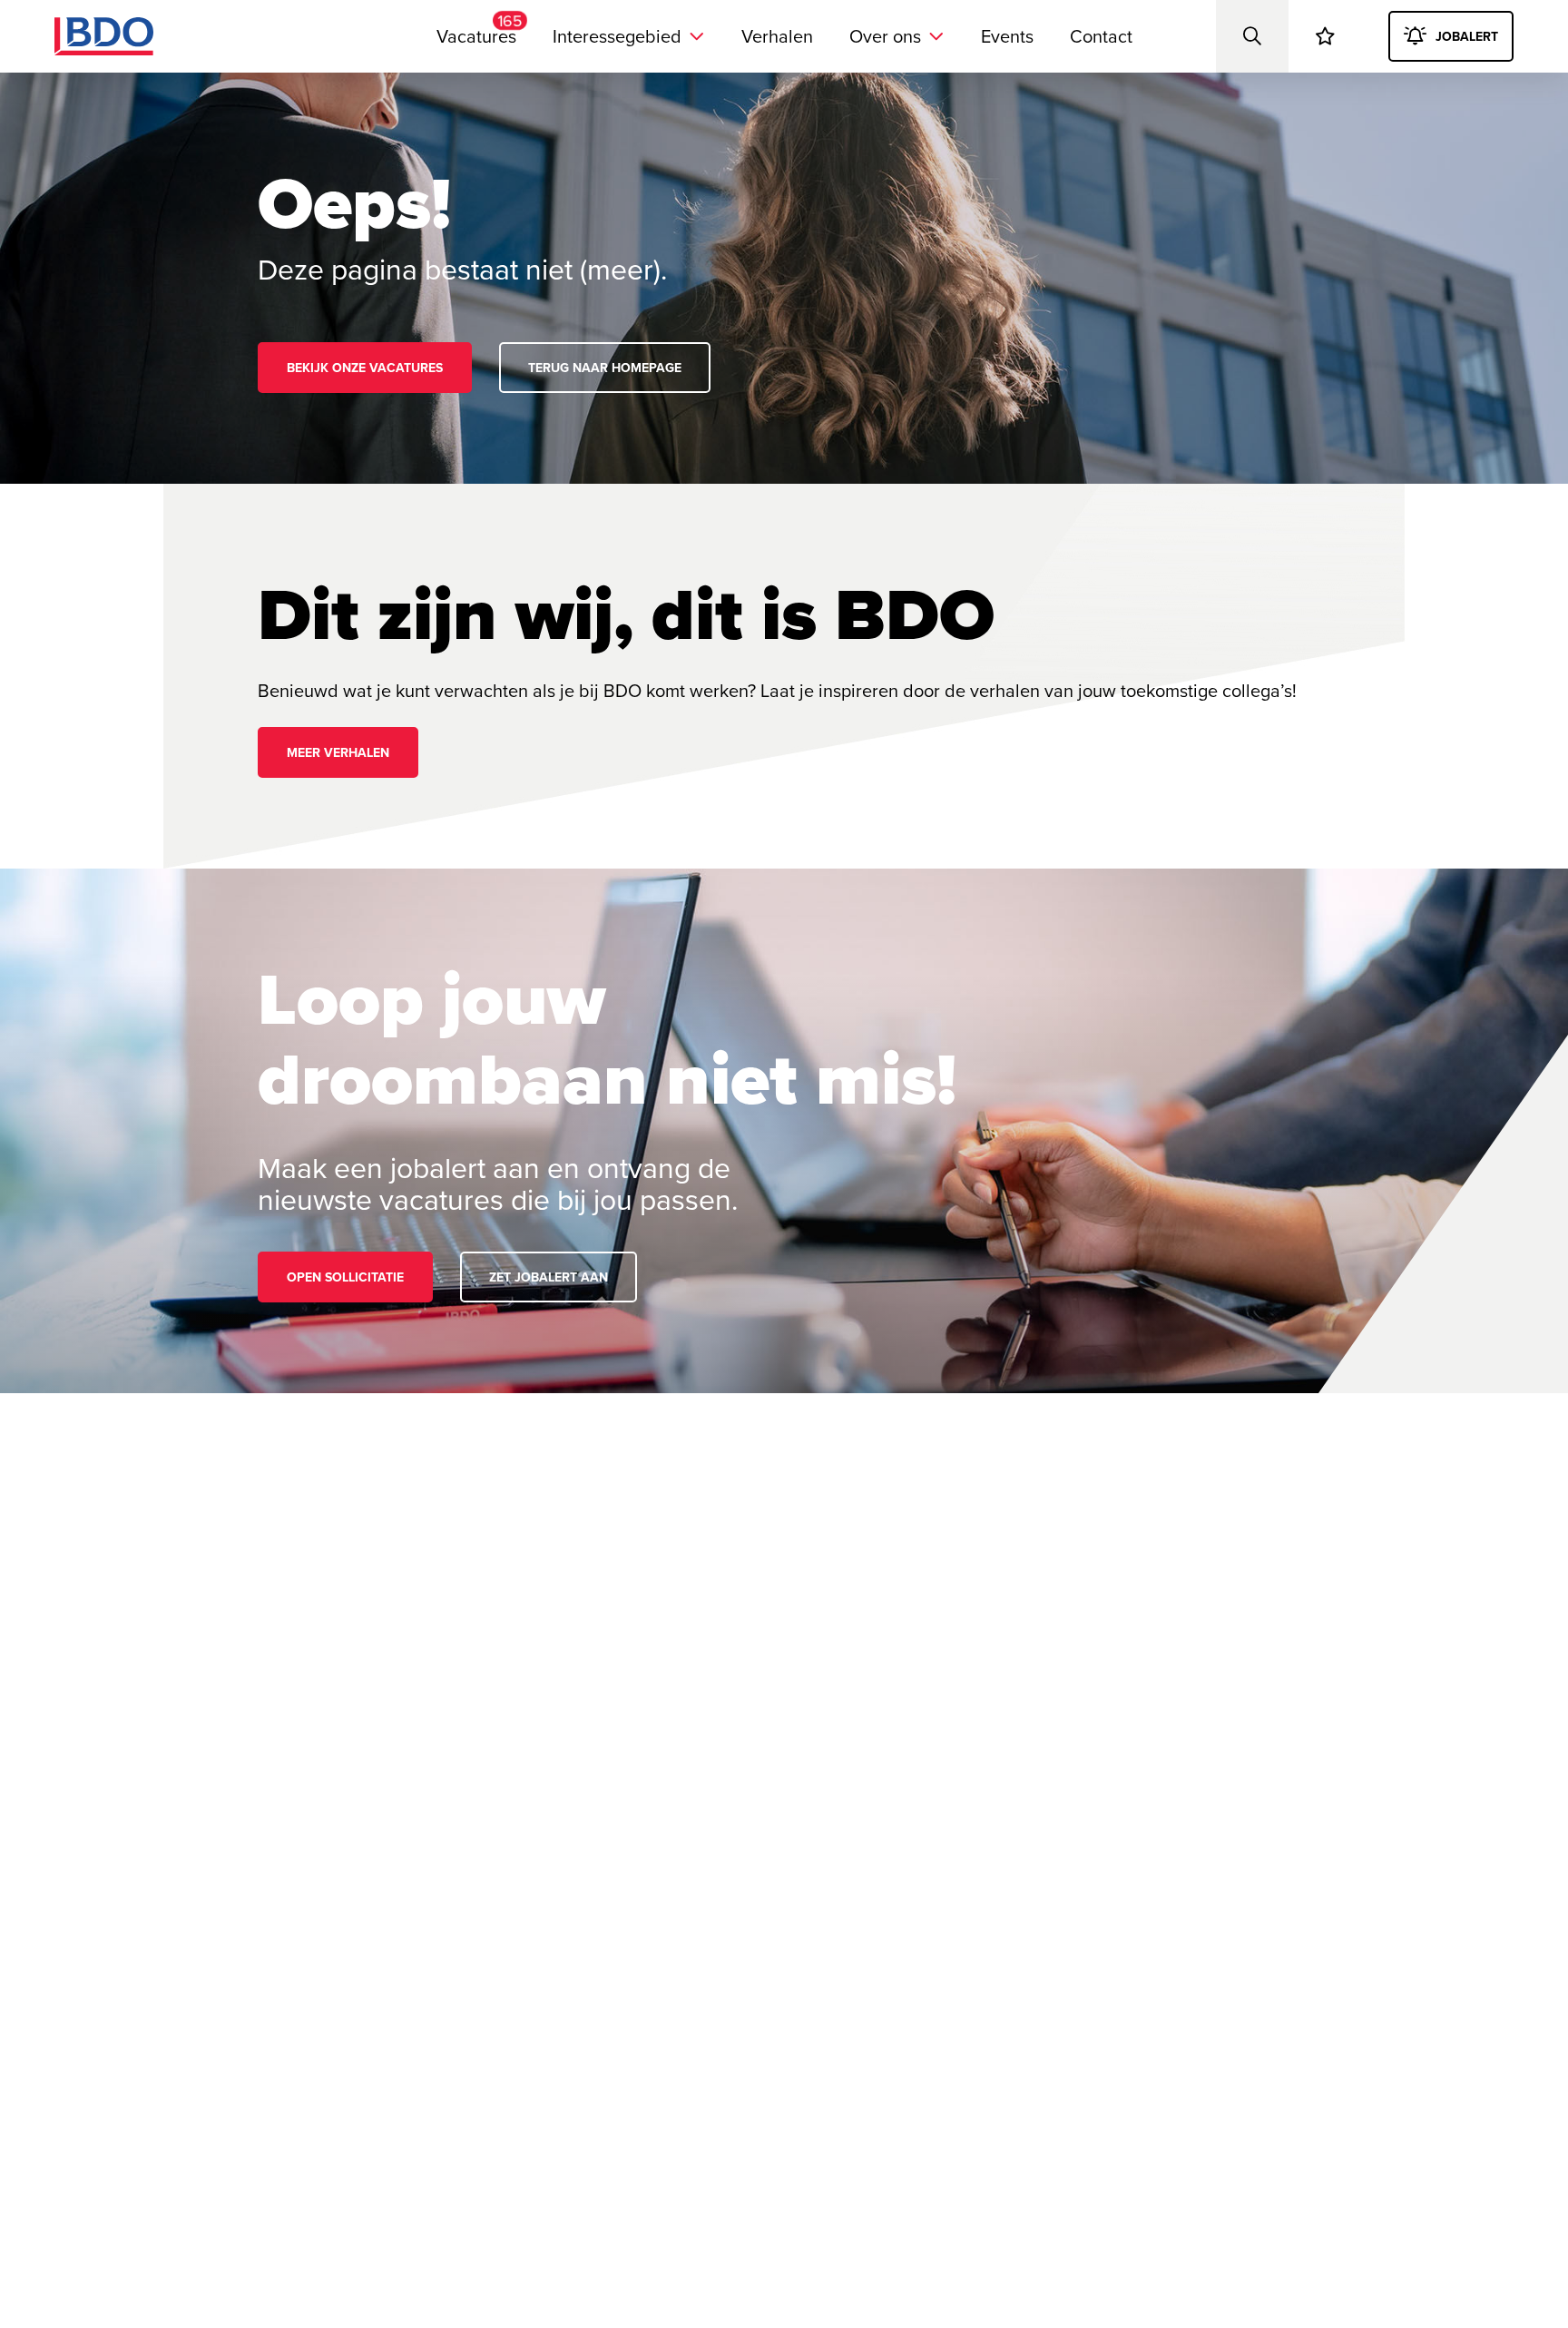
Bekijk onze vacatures (365, 368)
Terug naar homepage (605, 368)
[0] (1325, 36)
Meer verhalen (338, 752)
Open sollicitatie (345, 1277)
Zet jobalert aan (549, 1277)
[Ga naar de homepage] (104, 36)
